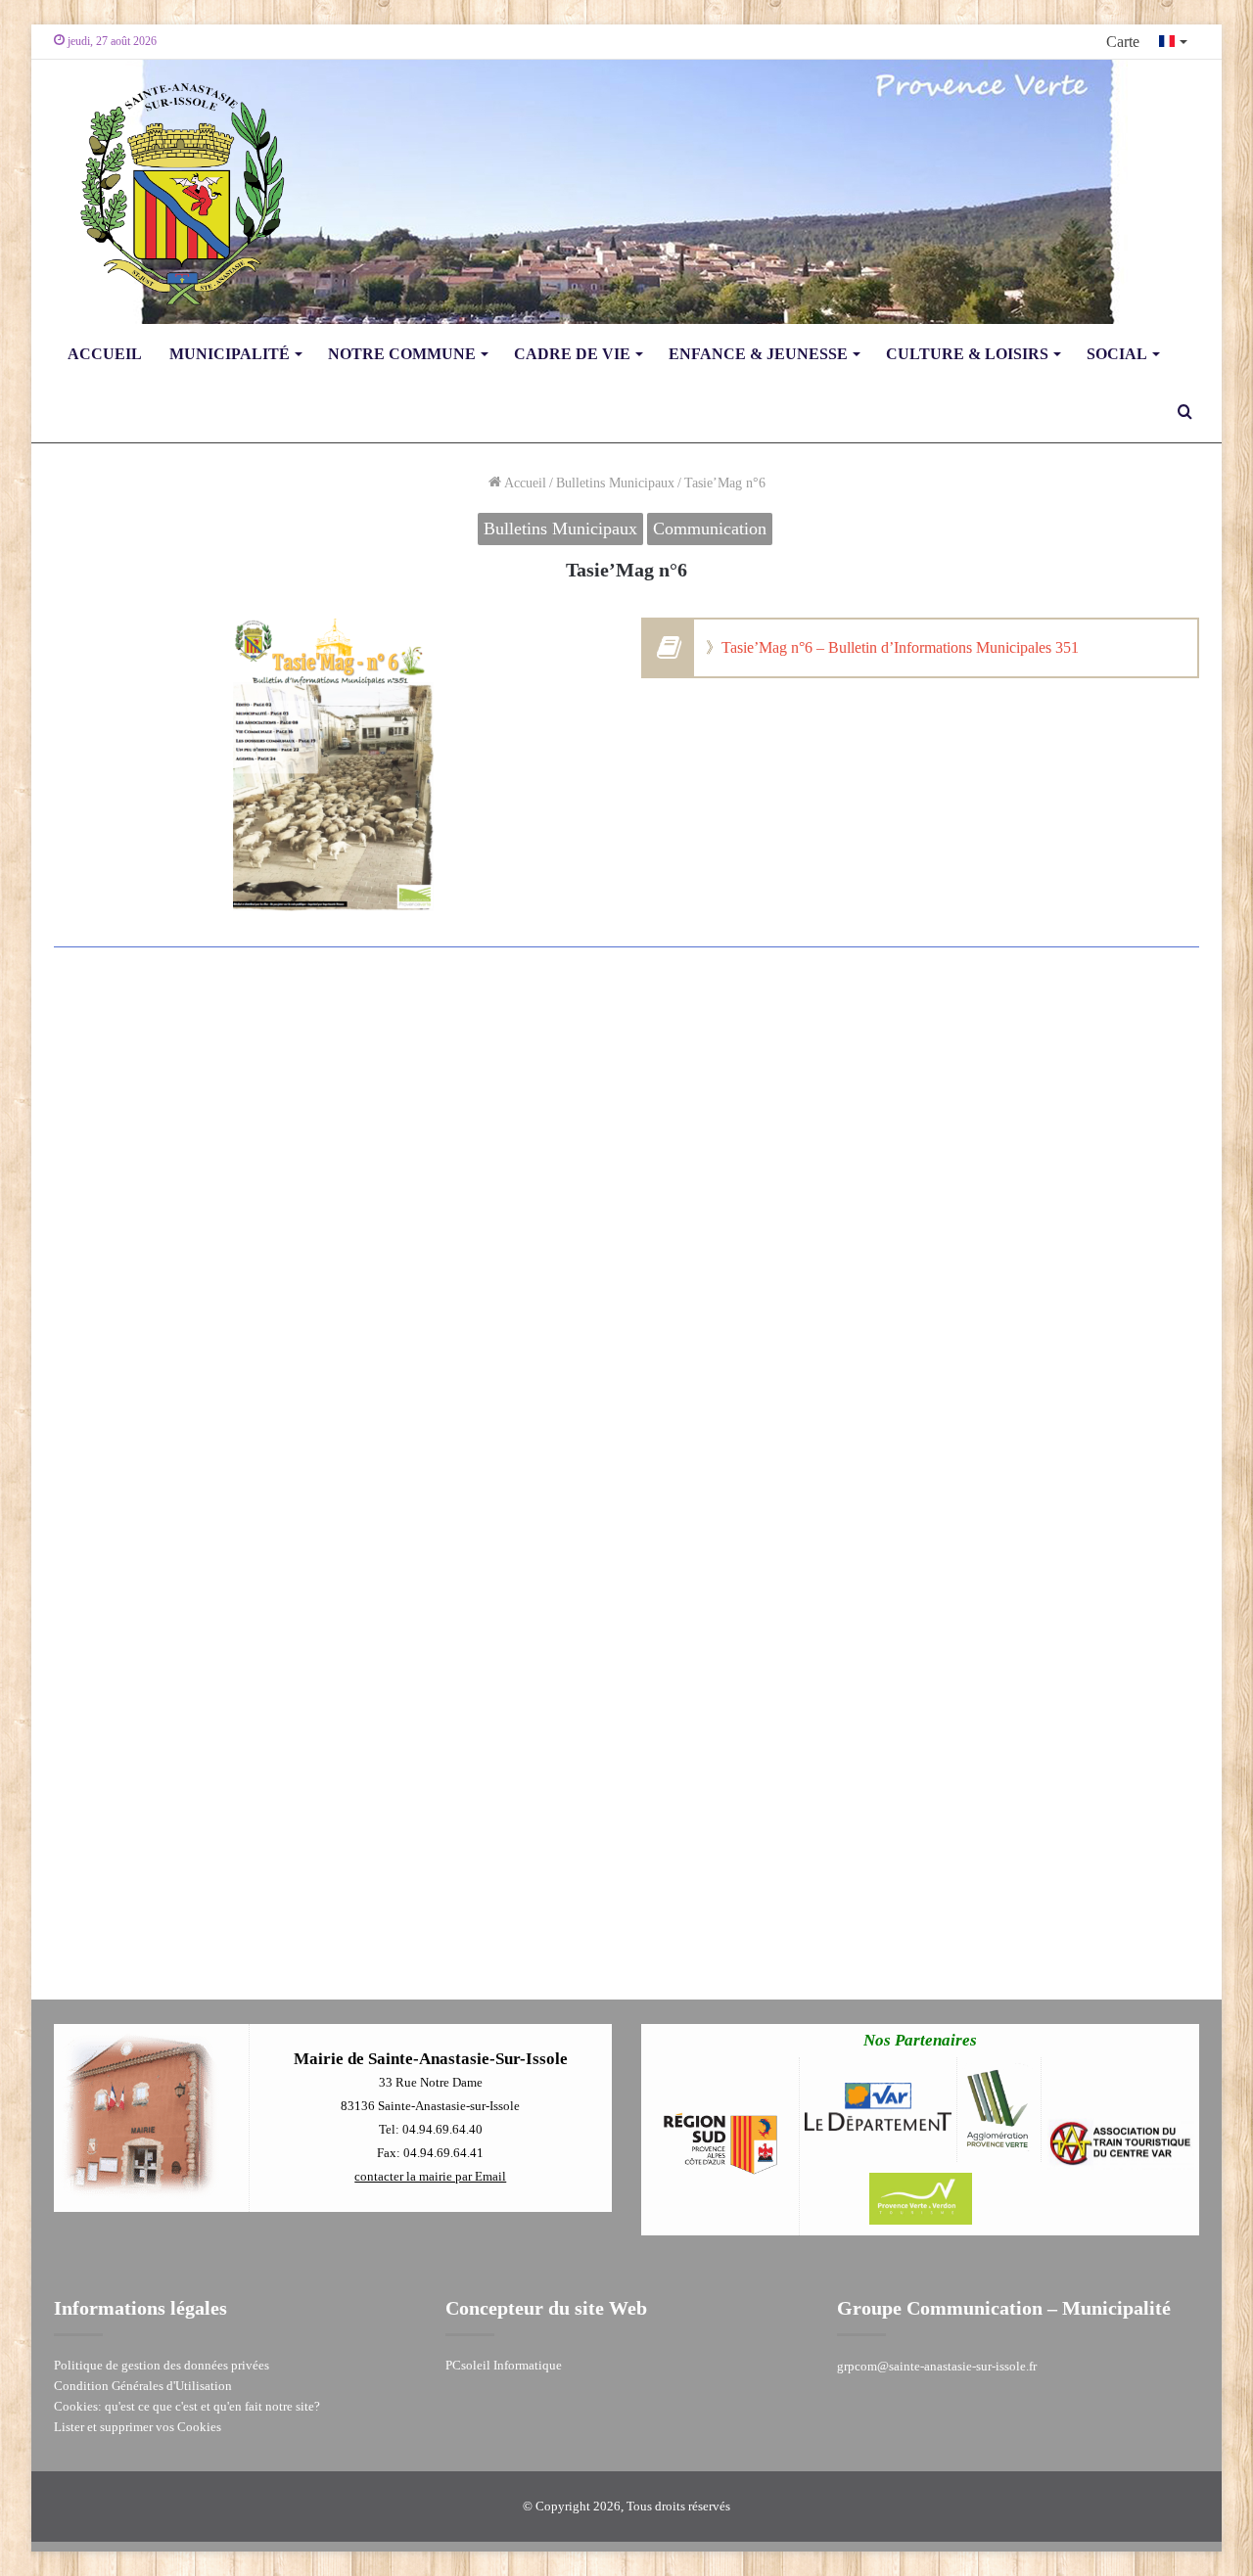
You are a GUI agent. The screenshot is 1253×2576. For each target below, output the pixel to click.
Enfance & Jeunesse (758, 354)
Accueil (105, 354)
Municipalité (230, 354)
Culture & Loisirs (967, 354)
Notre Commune (402, 354)
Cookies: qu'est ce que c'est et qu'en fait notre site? (187, 2406)
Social (1117, 354)
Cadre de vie (572, 354)
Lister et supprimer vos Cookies (138, 2427)
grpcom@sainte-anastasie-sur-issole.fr (937, 2366)
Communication (710, 529)
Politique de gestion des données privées (162, 2365)
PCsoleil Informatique (504, 2365)
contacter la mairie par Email (430, 2176)
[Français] (1174, 42)
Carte (1123, 42)
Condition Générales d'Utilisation (143, 2386)
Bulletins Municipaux (615, 483)
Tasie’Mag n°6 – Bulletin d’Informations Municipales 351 (900, 647)
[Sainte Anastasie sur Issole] (176, 192)
